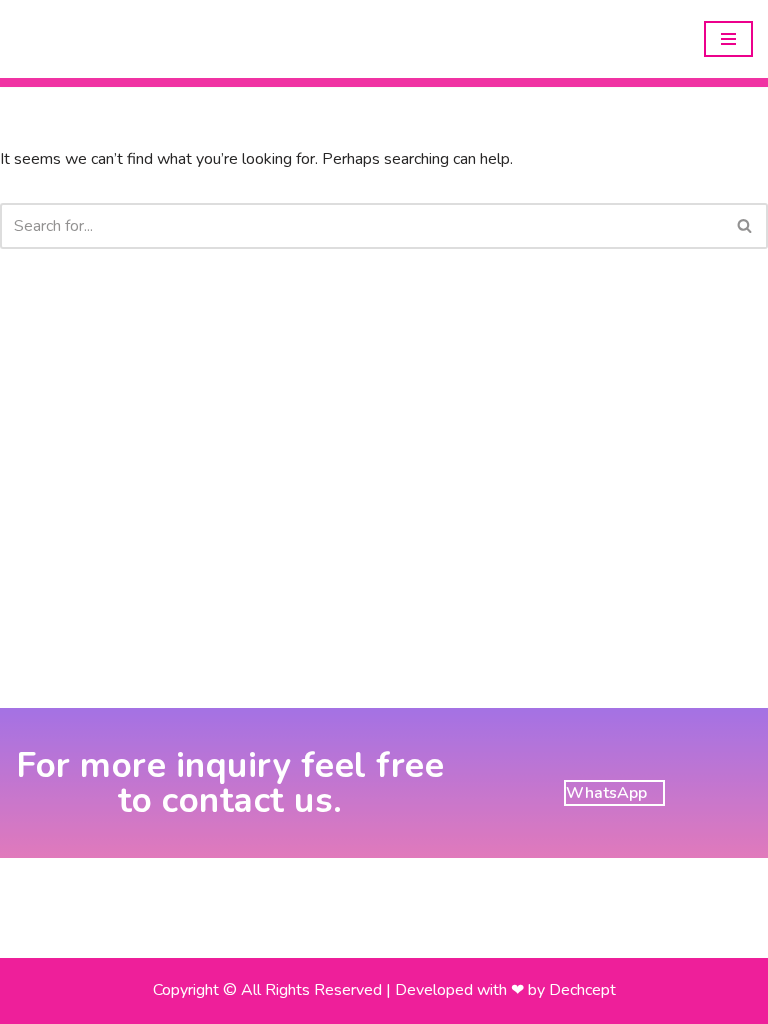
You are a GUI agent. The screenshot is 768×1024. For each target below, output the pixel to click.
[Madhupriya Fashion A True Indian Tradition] (75, 39)
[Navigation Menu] (728, 39)
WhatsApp (606, 793)
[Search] (745, 226)
